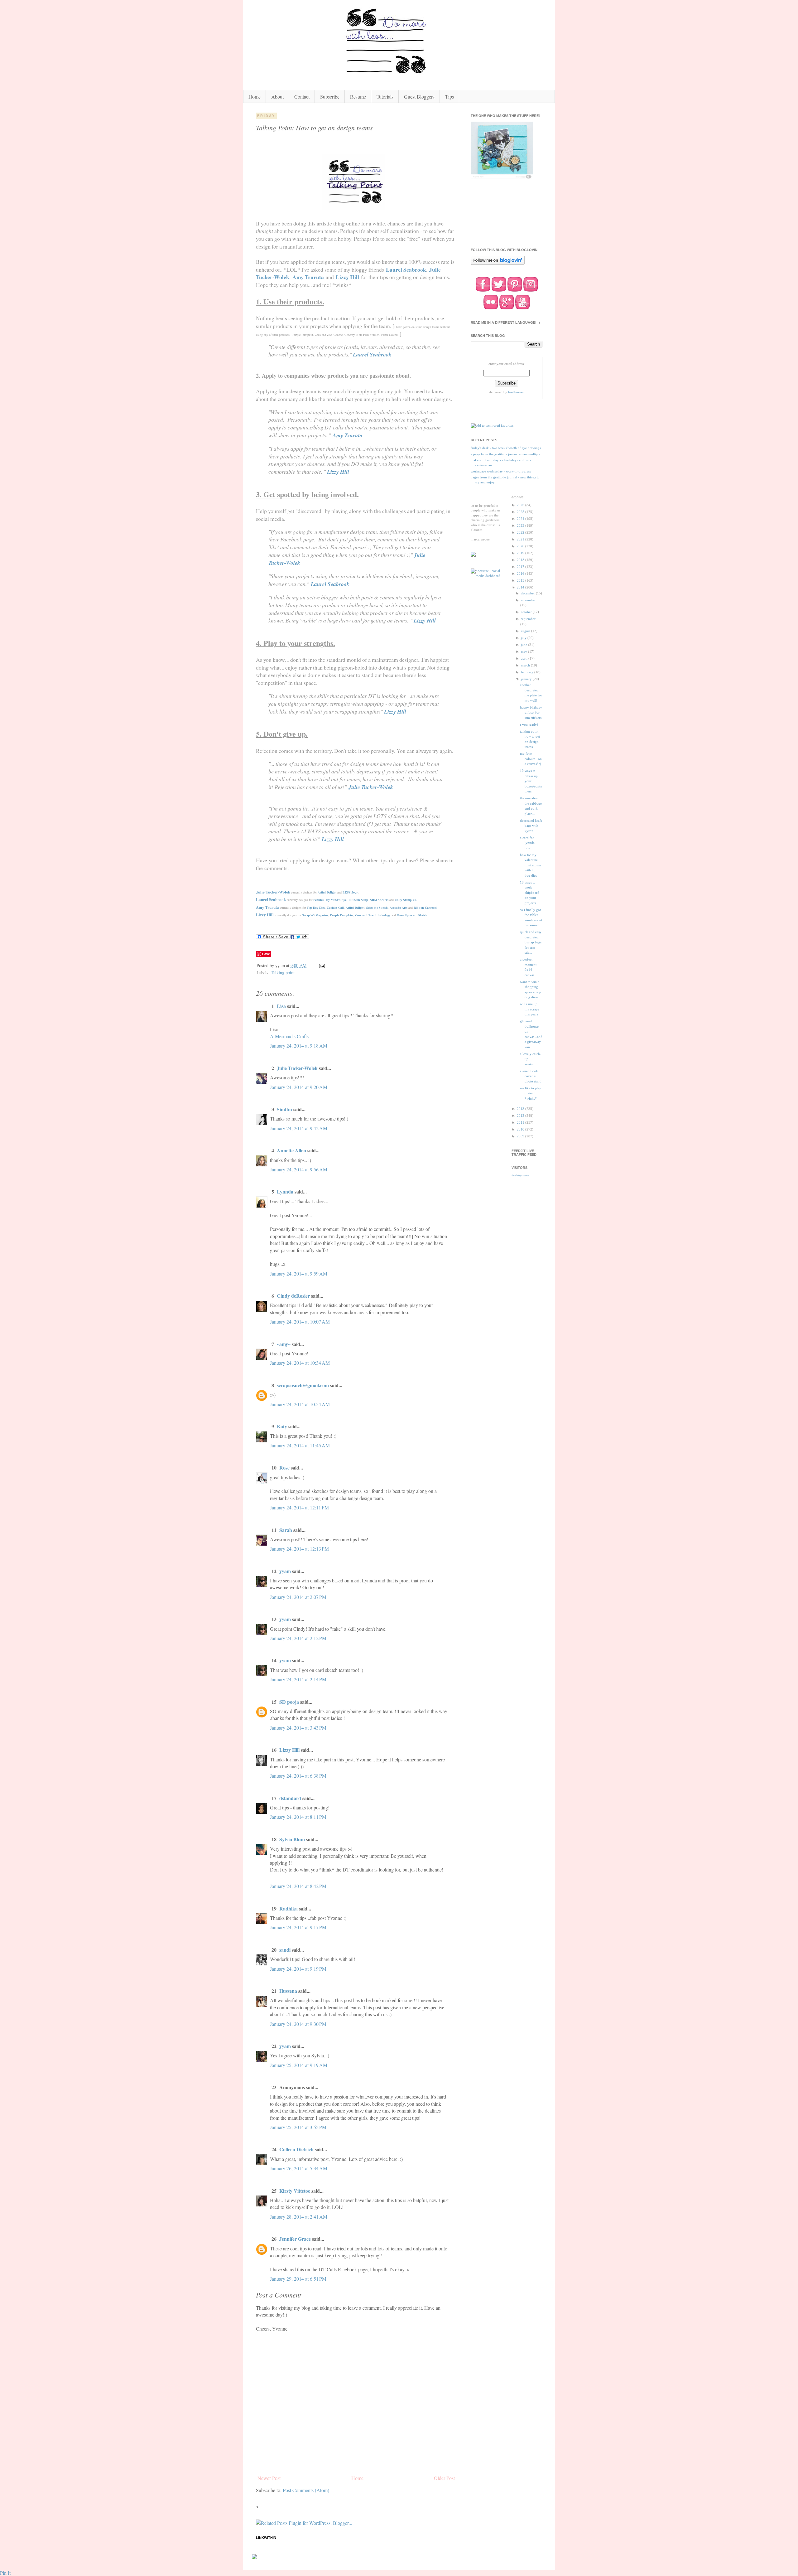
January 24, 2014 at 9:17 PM (298, 1927)
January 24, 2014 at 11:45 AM (300, 1445)
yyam (285, 1571)
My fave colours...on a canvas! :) (531, 759)
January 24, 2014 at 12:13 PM (299, 1549)
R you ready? (529, 724)
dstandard (290, 1798)
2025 (521, 512)
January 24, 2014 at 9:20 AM (299, 1087)
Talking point (283, 973)
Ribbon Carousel (425, 908)
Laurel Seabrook (406, 269)
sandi (285, 1950)
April (525, 658)
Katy (282, 1426)
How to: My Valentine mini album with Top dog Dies (531, 865)
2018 (521, 560)
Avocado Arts (399, 908)
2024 (521, 519)
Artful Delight (327, 892)
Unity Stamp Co (406, 900)
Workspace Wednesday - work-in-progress (501, 471)
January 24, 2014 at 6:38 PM (298, 1776)
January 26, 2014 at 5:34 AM (299, 2168)
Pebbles (318, 900)
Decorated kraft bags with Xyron (531, 826)
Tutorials (385, 97)
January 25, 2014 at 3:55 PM (298, 2127)
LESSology (350, 892)
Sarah (286, 1530)
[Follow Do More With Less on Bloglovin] (498, 264)
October (527, 612)
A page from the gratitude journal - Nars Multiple (505, 454)
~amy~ (284, 1344)
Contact (302, 97)
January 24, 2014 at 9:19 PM (298, 1969)
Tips (449, 97)
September (528, 619)
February (528, 672)
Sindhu (284, 1109)
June (524, 645)
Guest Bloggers (419, 97)
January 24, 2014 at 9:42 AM (299, 1128)
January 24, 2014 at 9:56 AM (299, 1169)
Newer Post (269, 2478)
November (528, 600)
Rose (284, 1467)
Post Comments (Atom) (306, 2490)
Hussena (288, 1991)
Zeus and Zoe (364, 915)
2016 (521, 574)
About (277, 97)
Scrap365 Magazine (315, 915)
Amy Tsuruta (308, 277)
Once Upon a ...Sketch (412, 915)
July (524, 638)
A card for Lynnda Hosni (527, 843)
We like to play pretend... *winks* (531, 1093)
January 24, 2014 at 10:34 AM (300, 1363)
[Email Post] (322, 965)
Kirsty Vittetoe (295, 2191)
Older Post (444, 2478)
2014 (521, 587)
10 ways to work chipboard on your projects (530, 893)
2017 (521, 567)
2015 (521, 580)
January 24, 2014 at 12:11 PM (299, 1507)
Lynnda (285, 1191)
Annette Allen (291, 1150)
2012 (521, 1116)
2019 (521, 553)
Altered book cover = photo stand (531, 1076)
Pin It (5, 2573)
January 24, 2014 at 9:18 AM (299, 1046)
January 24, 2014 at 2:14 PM (298, 1679)
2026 (521, 505)
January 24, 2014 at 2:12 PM (298, 1638)
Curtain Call (335, 908)
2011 (521, 1122)
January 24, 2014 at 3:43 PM (298, 1728)
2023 (521, 525)
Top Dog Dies (316, 908)
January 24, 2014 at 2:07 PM (298, 1597)
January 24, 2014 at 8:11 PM (298, 1817)
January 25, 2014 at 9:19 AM (299, 2065)
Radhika (288, 1908)
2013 (521, 1109)
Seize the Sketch (377, 908)
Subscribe (330, 97)
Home (255, 97)
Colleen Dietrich (296, 2149)
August (526, 631)
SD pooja (289, 1702)
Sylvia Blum (292, 1839)
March (526, 665)
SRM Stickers (379, 900)
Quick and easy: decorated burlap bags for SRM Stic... (531, 942)
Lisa (281, 1006)
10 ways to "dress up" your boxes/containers (531, 781)
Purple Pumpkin (341, 915)
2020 (521, 546)
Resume (358, 97)
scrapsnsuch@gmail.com (303, 1385)
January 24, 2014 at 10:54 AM (300, 1404)
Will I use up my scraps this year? (529, 1009)
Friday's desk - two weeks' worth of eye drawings (506, 448)
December (528, 593)
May (524, 651)
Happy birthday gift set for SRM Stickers (531, 712)
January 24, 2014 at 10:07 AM (300, 1322)
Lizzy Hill (347, 277)
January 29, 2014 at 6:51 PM (298, 2279)
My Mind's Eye (336, 900)
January (527, 679)
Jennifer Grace (295, 2239)
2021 (521, 539)
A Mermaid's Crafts (289, 1036)
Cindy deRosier (293, 1296)
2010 (521, 1129)
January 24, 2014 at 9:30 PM (298, 2024)
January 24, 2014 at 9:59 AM (299, 1273)
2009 (521, 1136)
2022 (521, 532)
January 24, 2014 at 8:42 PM (298, 1886)
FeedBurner (516, 392)
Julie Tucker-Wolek (371, 787)
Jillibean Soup (358, 900)
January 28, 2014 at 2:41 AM (299, 2217)
